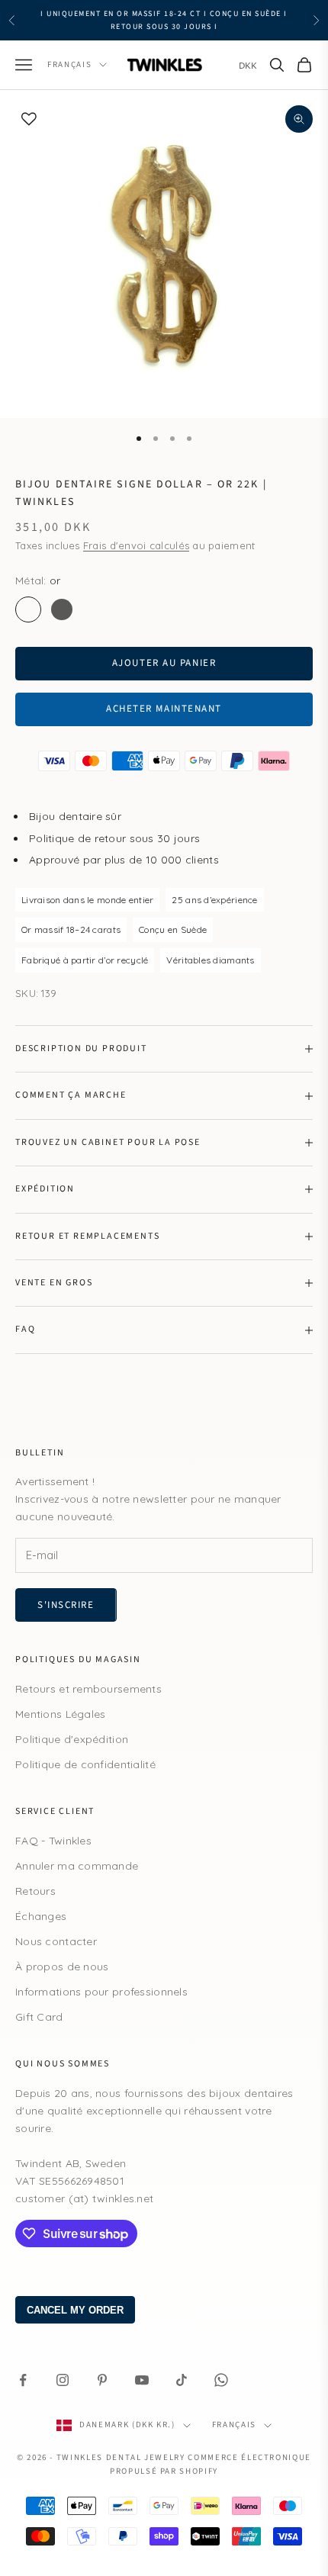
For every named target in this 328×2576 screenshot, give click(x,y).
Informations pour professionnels (101, 1992)
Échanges (41, 1916)
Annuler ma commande (77, 1866)
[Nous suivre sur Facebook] (23, 2380)
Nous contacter (56, 1941)
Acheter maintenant (164, 709)
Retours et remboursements (88, 1689)
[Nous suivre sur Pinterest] (102, 2380)
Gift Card (39, 2017)
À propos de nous (62, 1967)
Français (69, 64)
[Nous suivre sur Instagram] (63, 2380)
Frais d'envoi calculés (136, 545)
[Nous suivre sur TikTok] (182, 2380)
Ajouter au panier (164, 663)
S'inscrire (66, 1605)
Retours (35, 1891)
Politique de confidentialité (85, 1764)
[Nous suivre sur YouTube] (142, 2380)
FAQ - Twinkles (53, 1841)
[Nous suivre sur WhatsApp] (221, 2380)
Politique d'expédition (72, 1739)
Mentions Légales (60, 1714)
